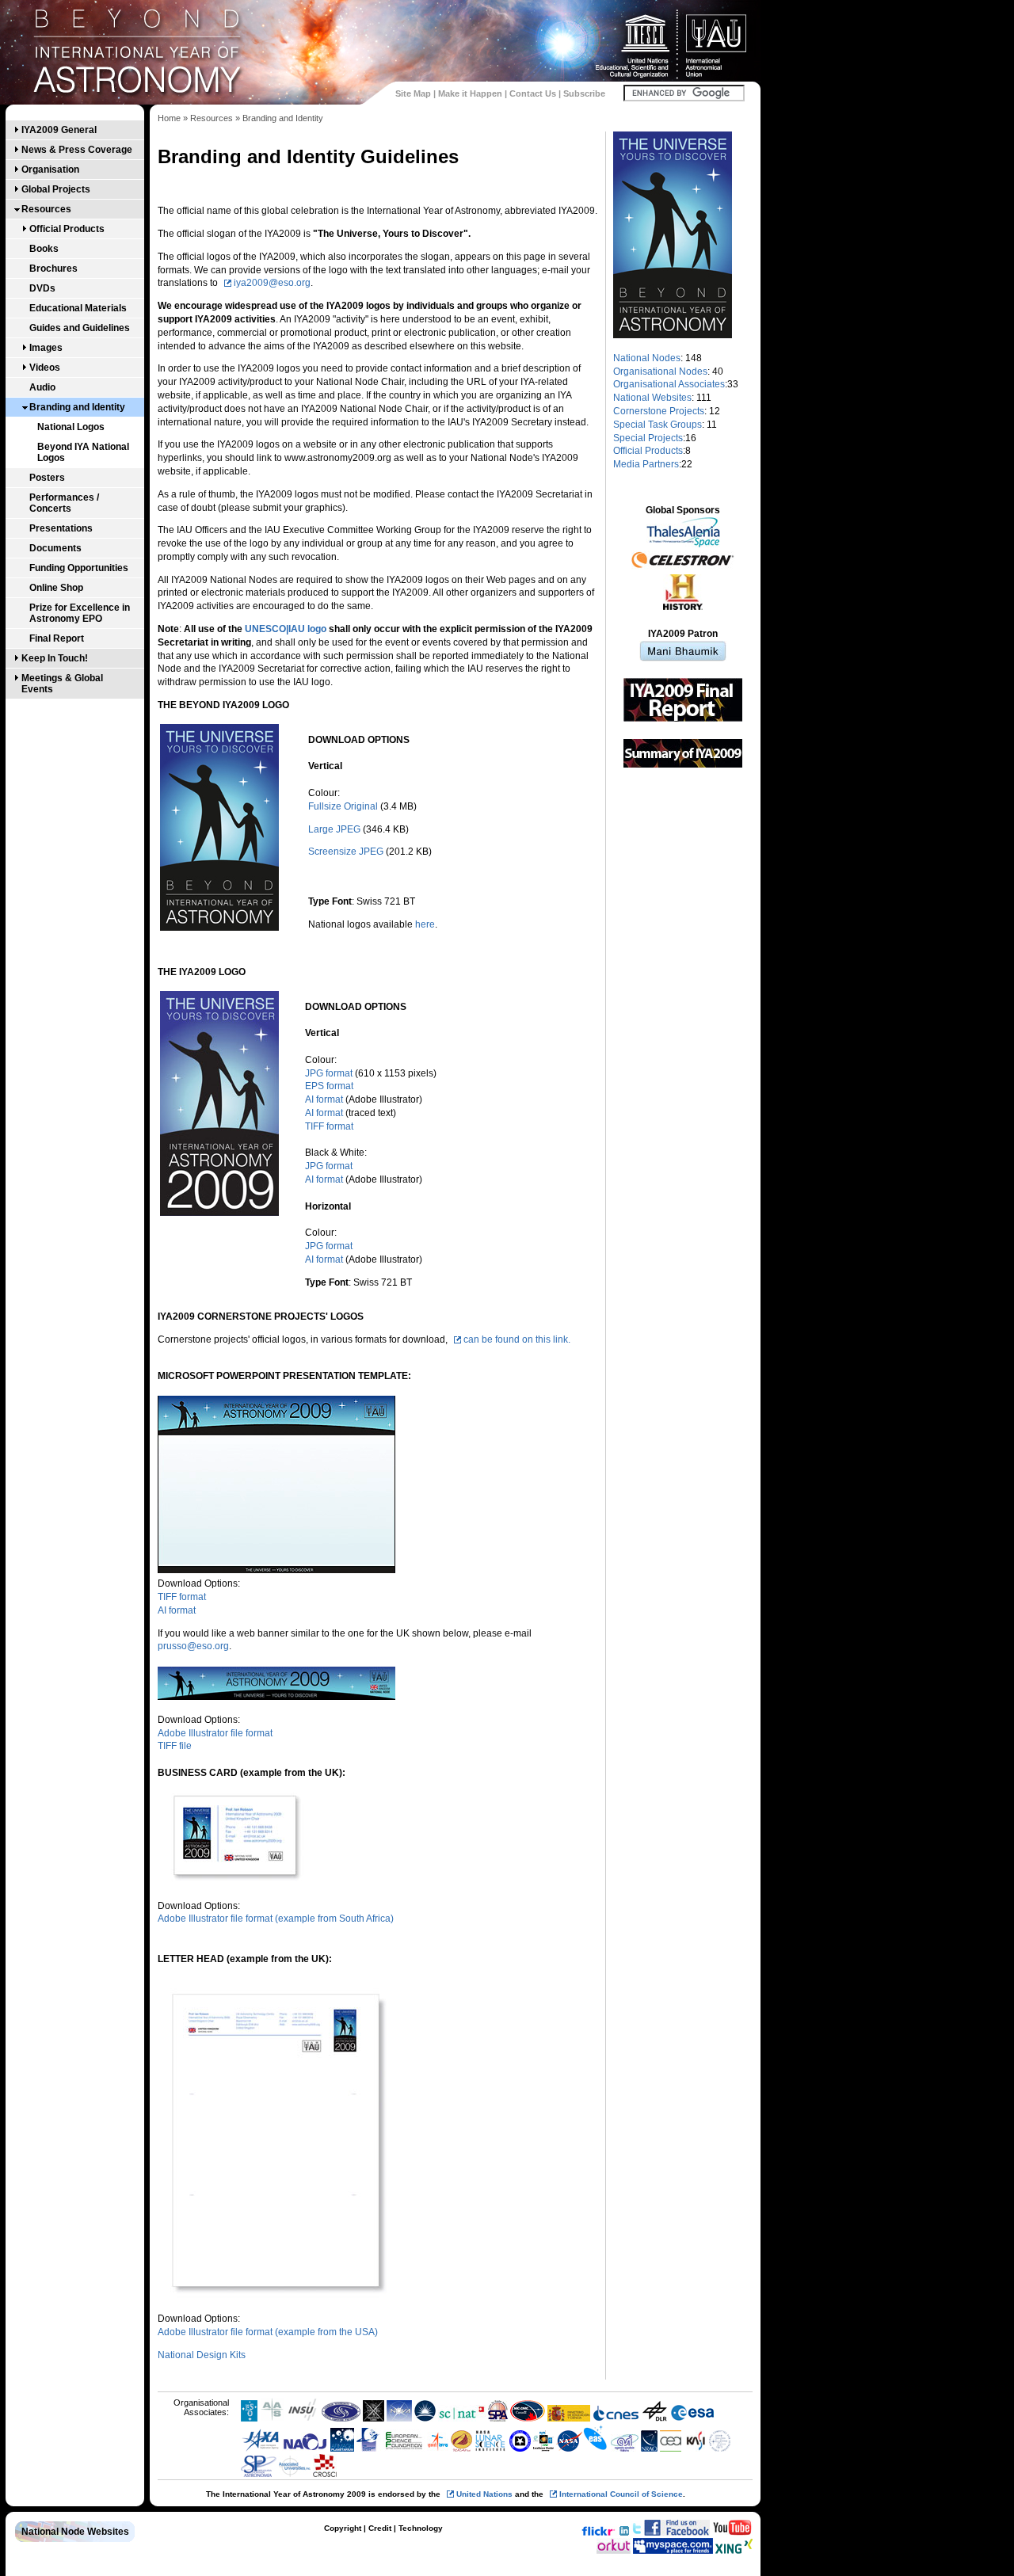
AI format (324, 1099)
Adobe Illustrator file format (215, 1733)
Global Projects (56, 189)
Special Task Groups (658, 425)
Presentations (61, 528)
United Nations (484, 2494)
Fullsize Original (343, 806)
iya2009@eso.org (272, 283)
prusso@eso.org (193, 1646)
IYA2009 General (59, 130)
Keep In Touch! (55, 658)
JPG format (329, 1073)
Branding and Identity (77, 407)
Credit (380, 2528)
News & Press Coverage (77, 150)
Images (46, 348)
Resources (46, 209)
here (425, 924)
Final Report (57, 638)
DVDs (42, 288)
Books (44, 249)
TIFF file (175, 1746)
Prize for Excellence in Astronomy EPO (80, 613)
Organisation (50, 170)
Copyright (343, 2528)
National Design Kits (202, 2355)
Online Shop (56, 588)
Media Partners (646, 464)
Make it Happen (470, 93)
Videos (45, 368)
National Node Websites (75, 2532)
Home (169, 118)
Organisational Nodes (660, 372)
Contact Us (533, 93)
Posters (47, 478)
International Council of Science (621, 2494)
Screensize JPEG (346, 852)
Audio (42, 387)
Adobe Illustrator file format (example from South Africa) (276, 1919)
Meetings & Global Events (62, 684)
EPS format (329, 1086)
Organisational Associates (669, 384)
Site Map (413, 93)
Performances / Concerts (64, 503)
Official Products (67, 229)
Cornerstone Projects (659, 411)
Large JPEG (334, 829)
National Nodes (647, 358)
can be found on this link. (517, 1339)
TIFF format (329, 1126)
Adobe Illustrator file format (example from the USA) (268, 2332)
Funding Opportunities (79, 568)
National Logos (71, 427)
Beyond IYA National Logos (83, 452)
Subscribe (584, 93)
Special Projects (648, 438)
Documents (55, 548)
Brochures (53, 269)
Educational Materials (78, 308)
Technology (421, 2528)
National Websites (652, 398)
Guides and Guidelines (80, 328)
